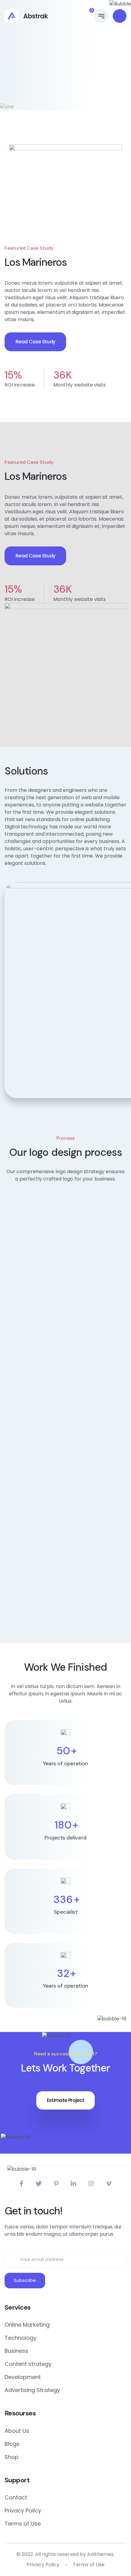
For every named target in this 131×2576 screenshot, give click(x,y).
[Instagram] (91, 2184)
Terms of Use (23, 2524)
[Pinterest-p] (56, 2184)
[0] (86, 16)
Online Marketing (27, 2325)
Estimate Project (66, 2100)
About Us (17, 2431)
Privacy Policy (23, 2510)
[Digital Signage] (26, 16)
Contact (16, 2497)
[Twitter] (39, 2184)
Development (23, 2377)
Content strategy (28, 2364)
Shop (12, 2457)
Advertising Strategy (32, 2390)
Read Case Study (35, 342)
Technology (21, 2338)
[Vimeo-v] (109, 2184)
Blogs (12, 2444)
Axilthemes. (101, 2554)
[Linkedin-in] (73, 2184)
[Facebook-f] (21, 2184)
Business (16, 2351)
